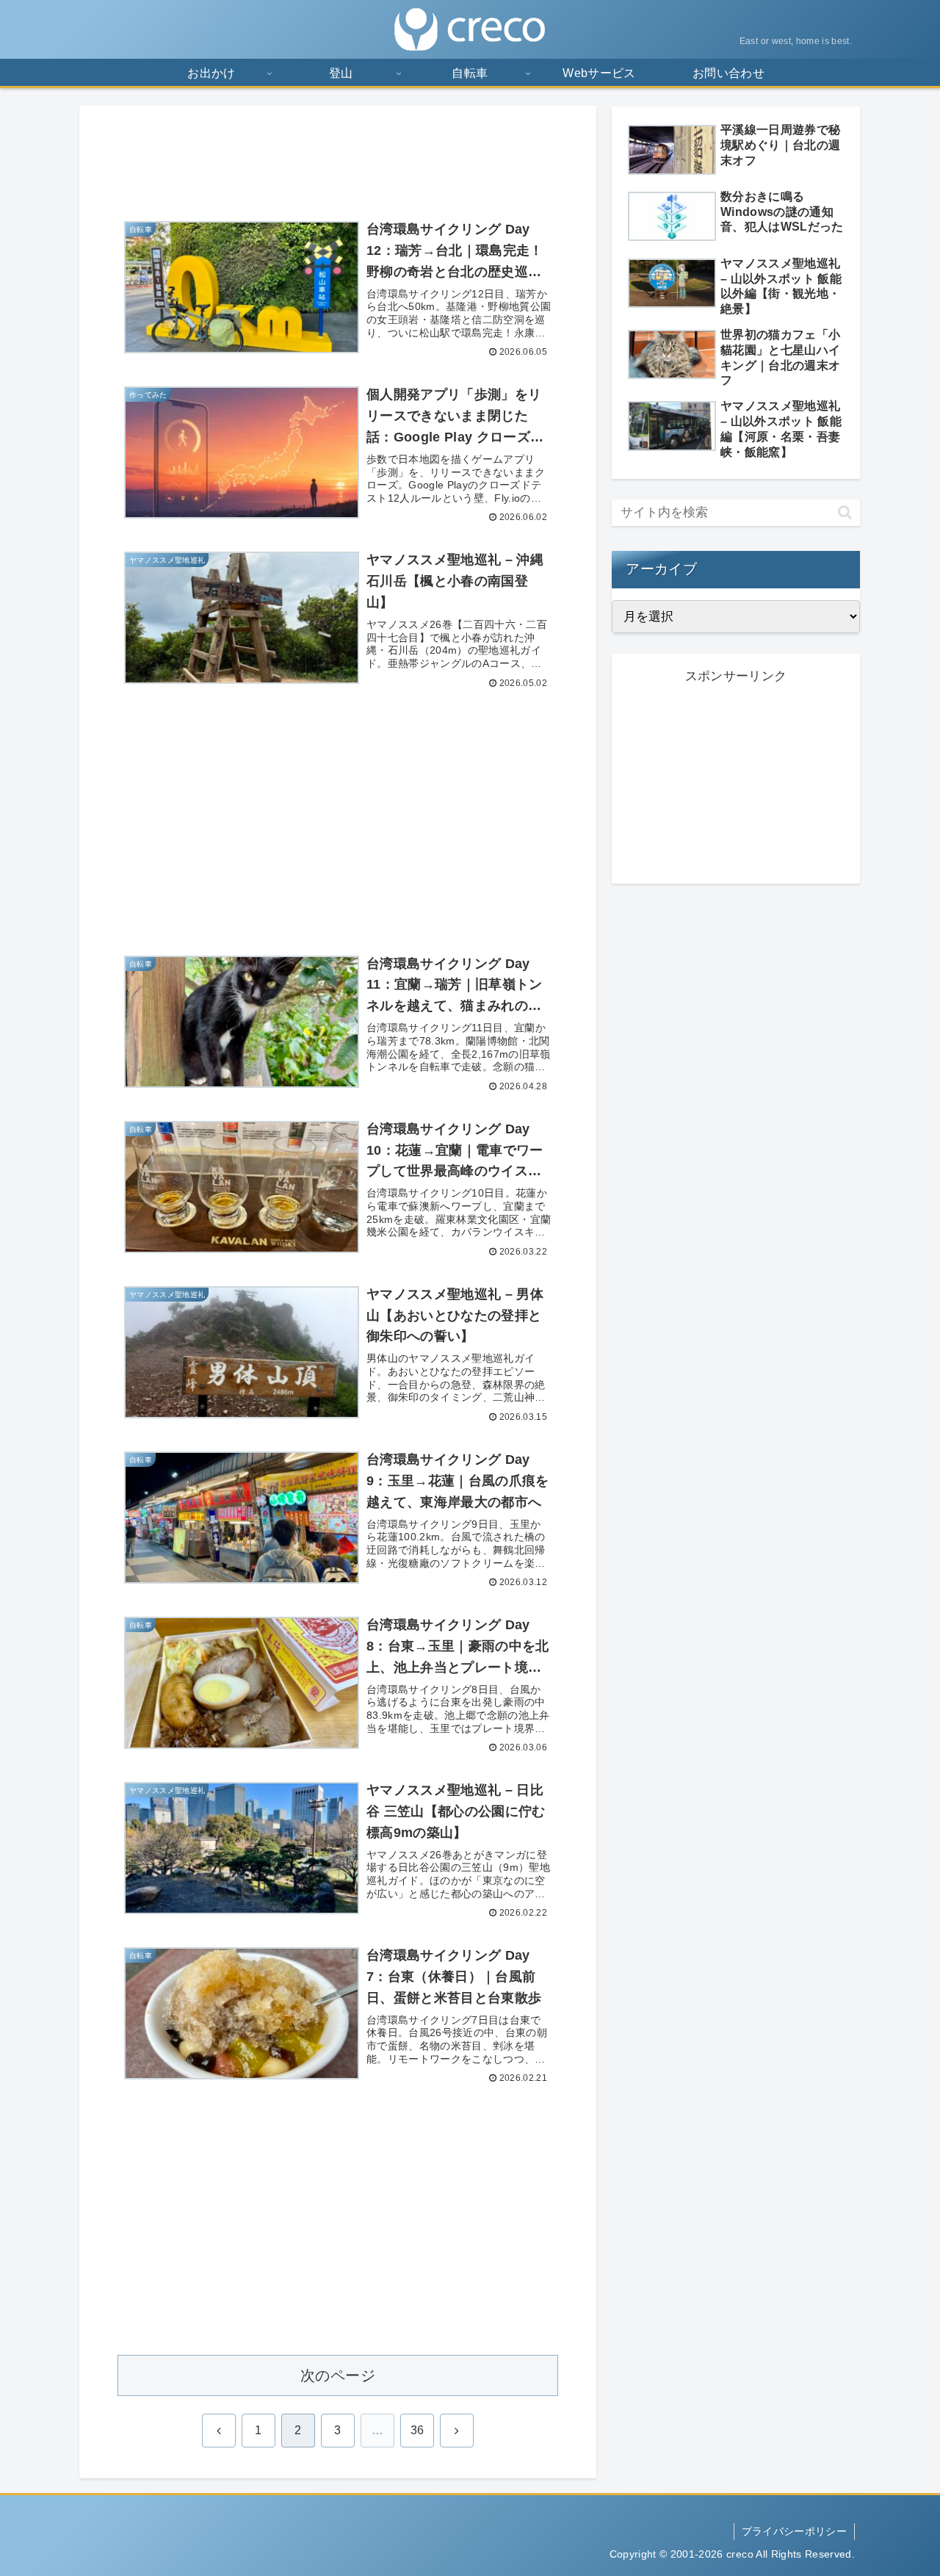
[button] (845, 512)
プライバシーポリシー (794, 2531)
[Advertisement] (338, 156)
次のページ (338, 2375)
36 (417, 2430)
